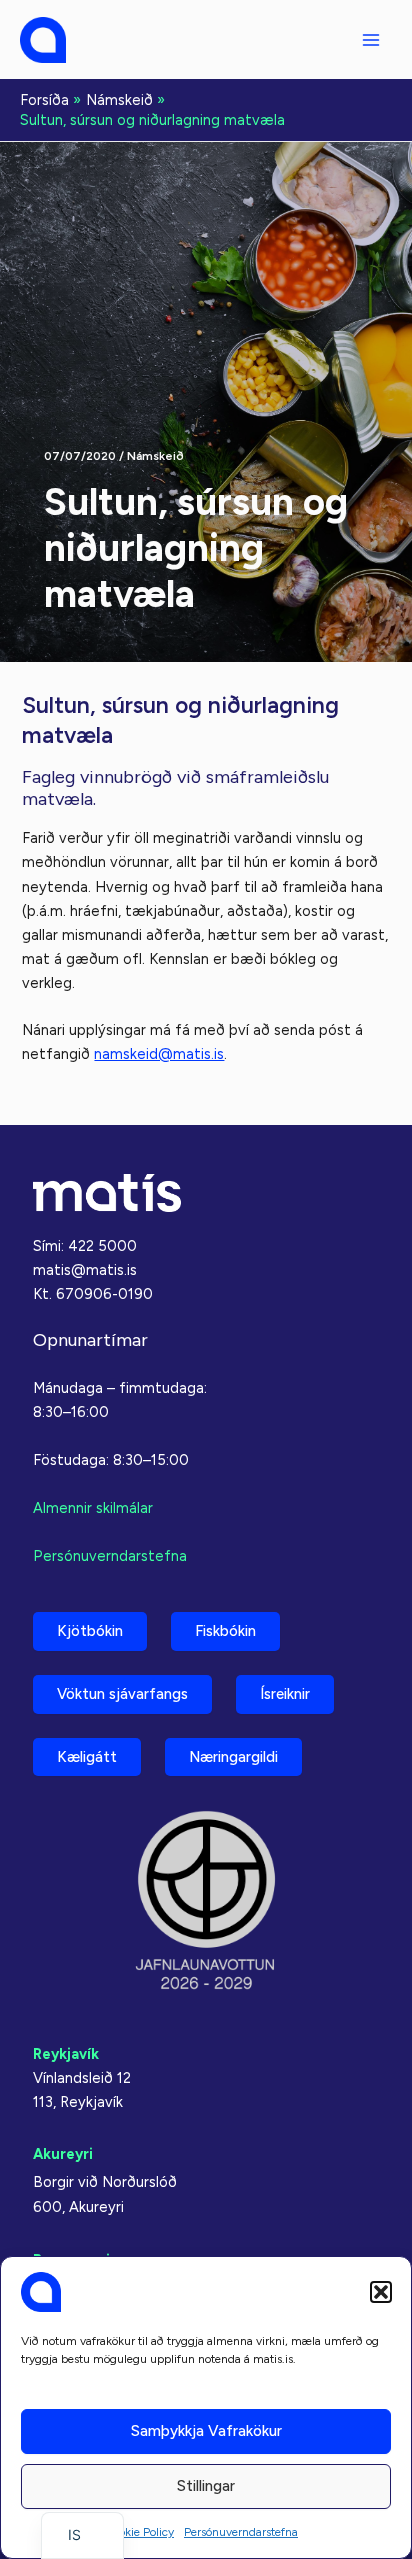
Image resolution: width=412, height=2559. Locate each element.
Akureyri (63, 2154)
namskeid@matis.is (159, 1054)
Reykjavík (66, 2054)
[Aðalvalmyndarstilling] (371, 40)
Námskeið (155, 456)
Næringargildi (233, 1757)
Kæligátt (87, 1757)
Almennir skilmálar (93, 1508)
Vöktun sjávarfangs (122, 1694)
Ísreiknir (285, 1694)
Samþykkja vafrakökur (206, 2431)
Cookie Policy (139, 2532)
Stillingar (206, 2486)
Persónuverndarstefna (241, 2532)
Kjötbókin (90, 1631)
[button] (381, 2292)
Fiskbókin (225, 1631)
